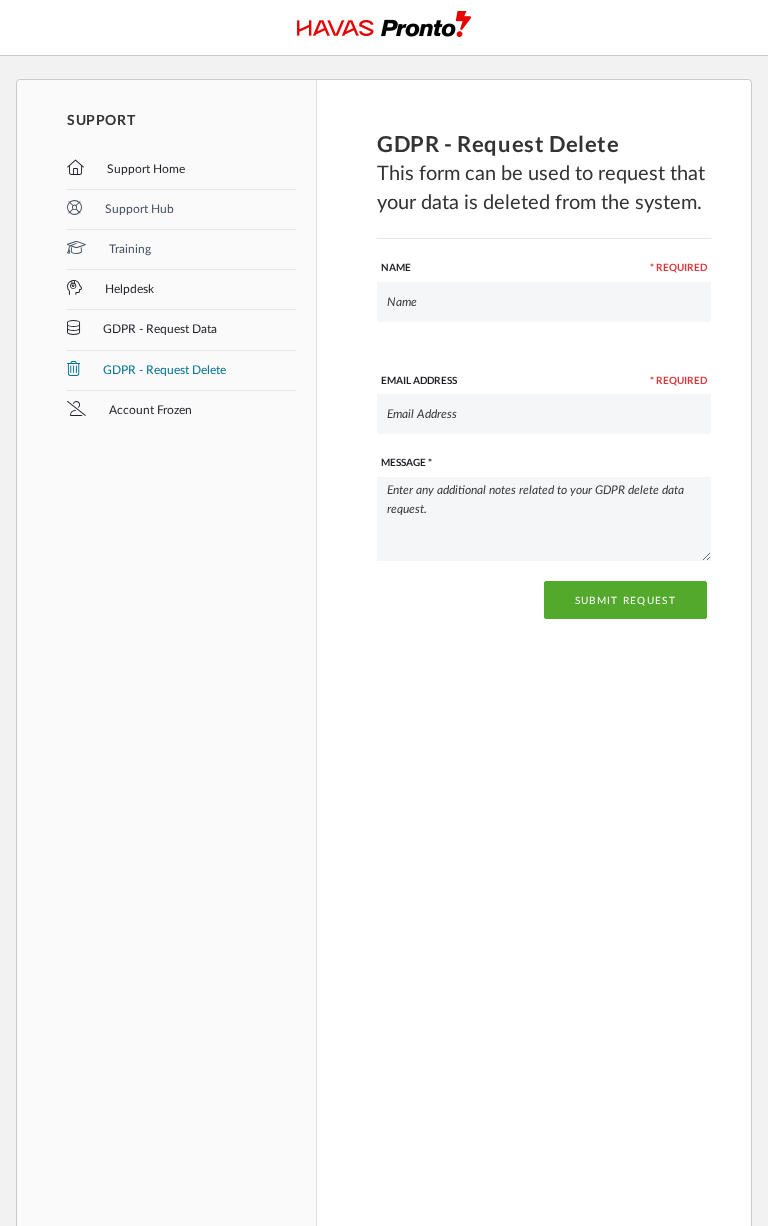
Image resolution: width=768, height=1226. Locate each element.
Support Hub (138, 209)
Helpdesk (128, 289)
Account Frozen (149, 410)
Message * (406, 462)
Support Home (144, 169)
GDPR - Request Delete (163, 370)
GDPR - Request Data (158, 329)
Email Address (544, 380)
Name (544, 267)
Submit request (625, 601)
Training (128, 249)
